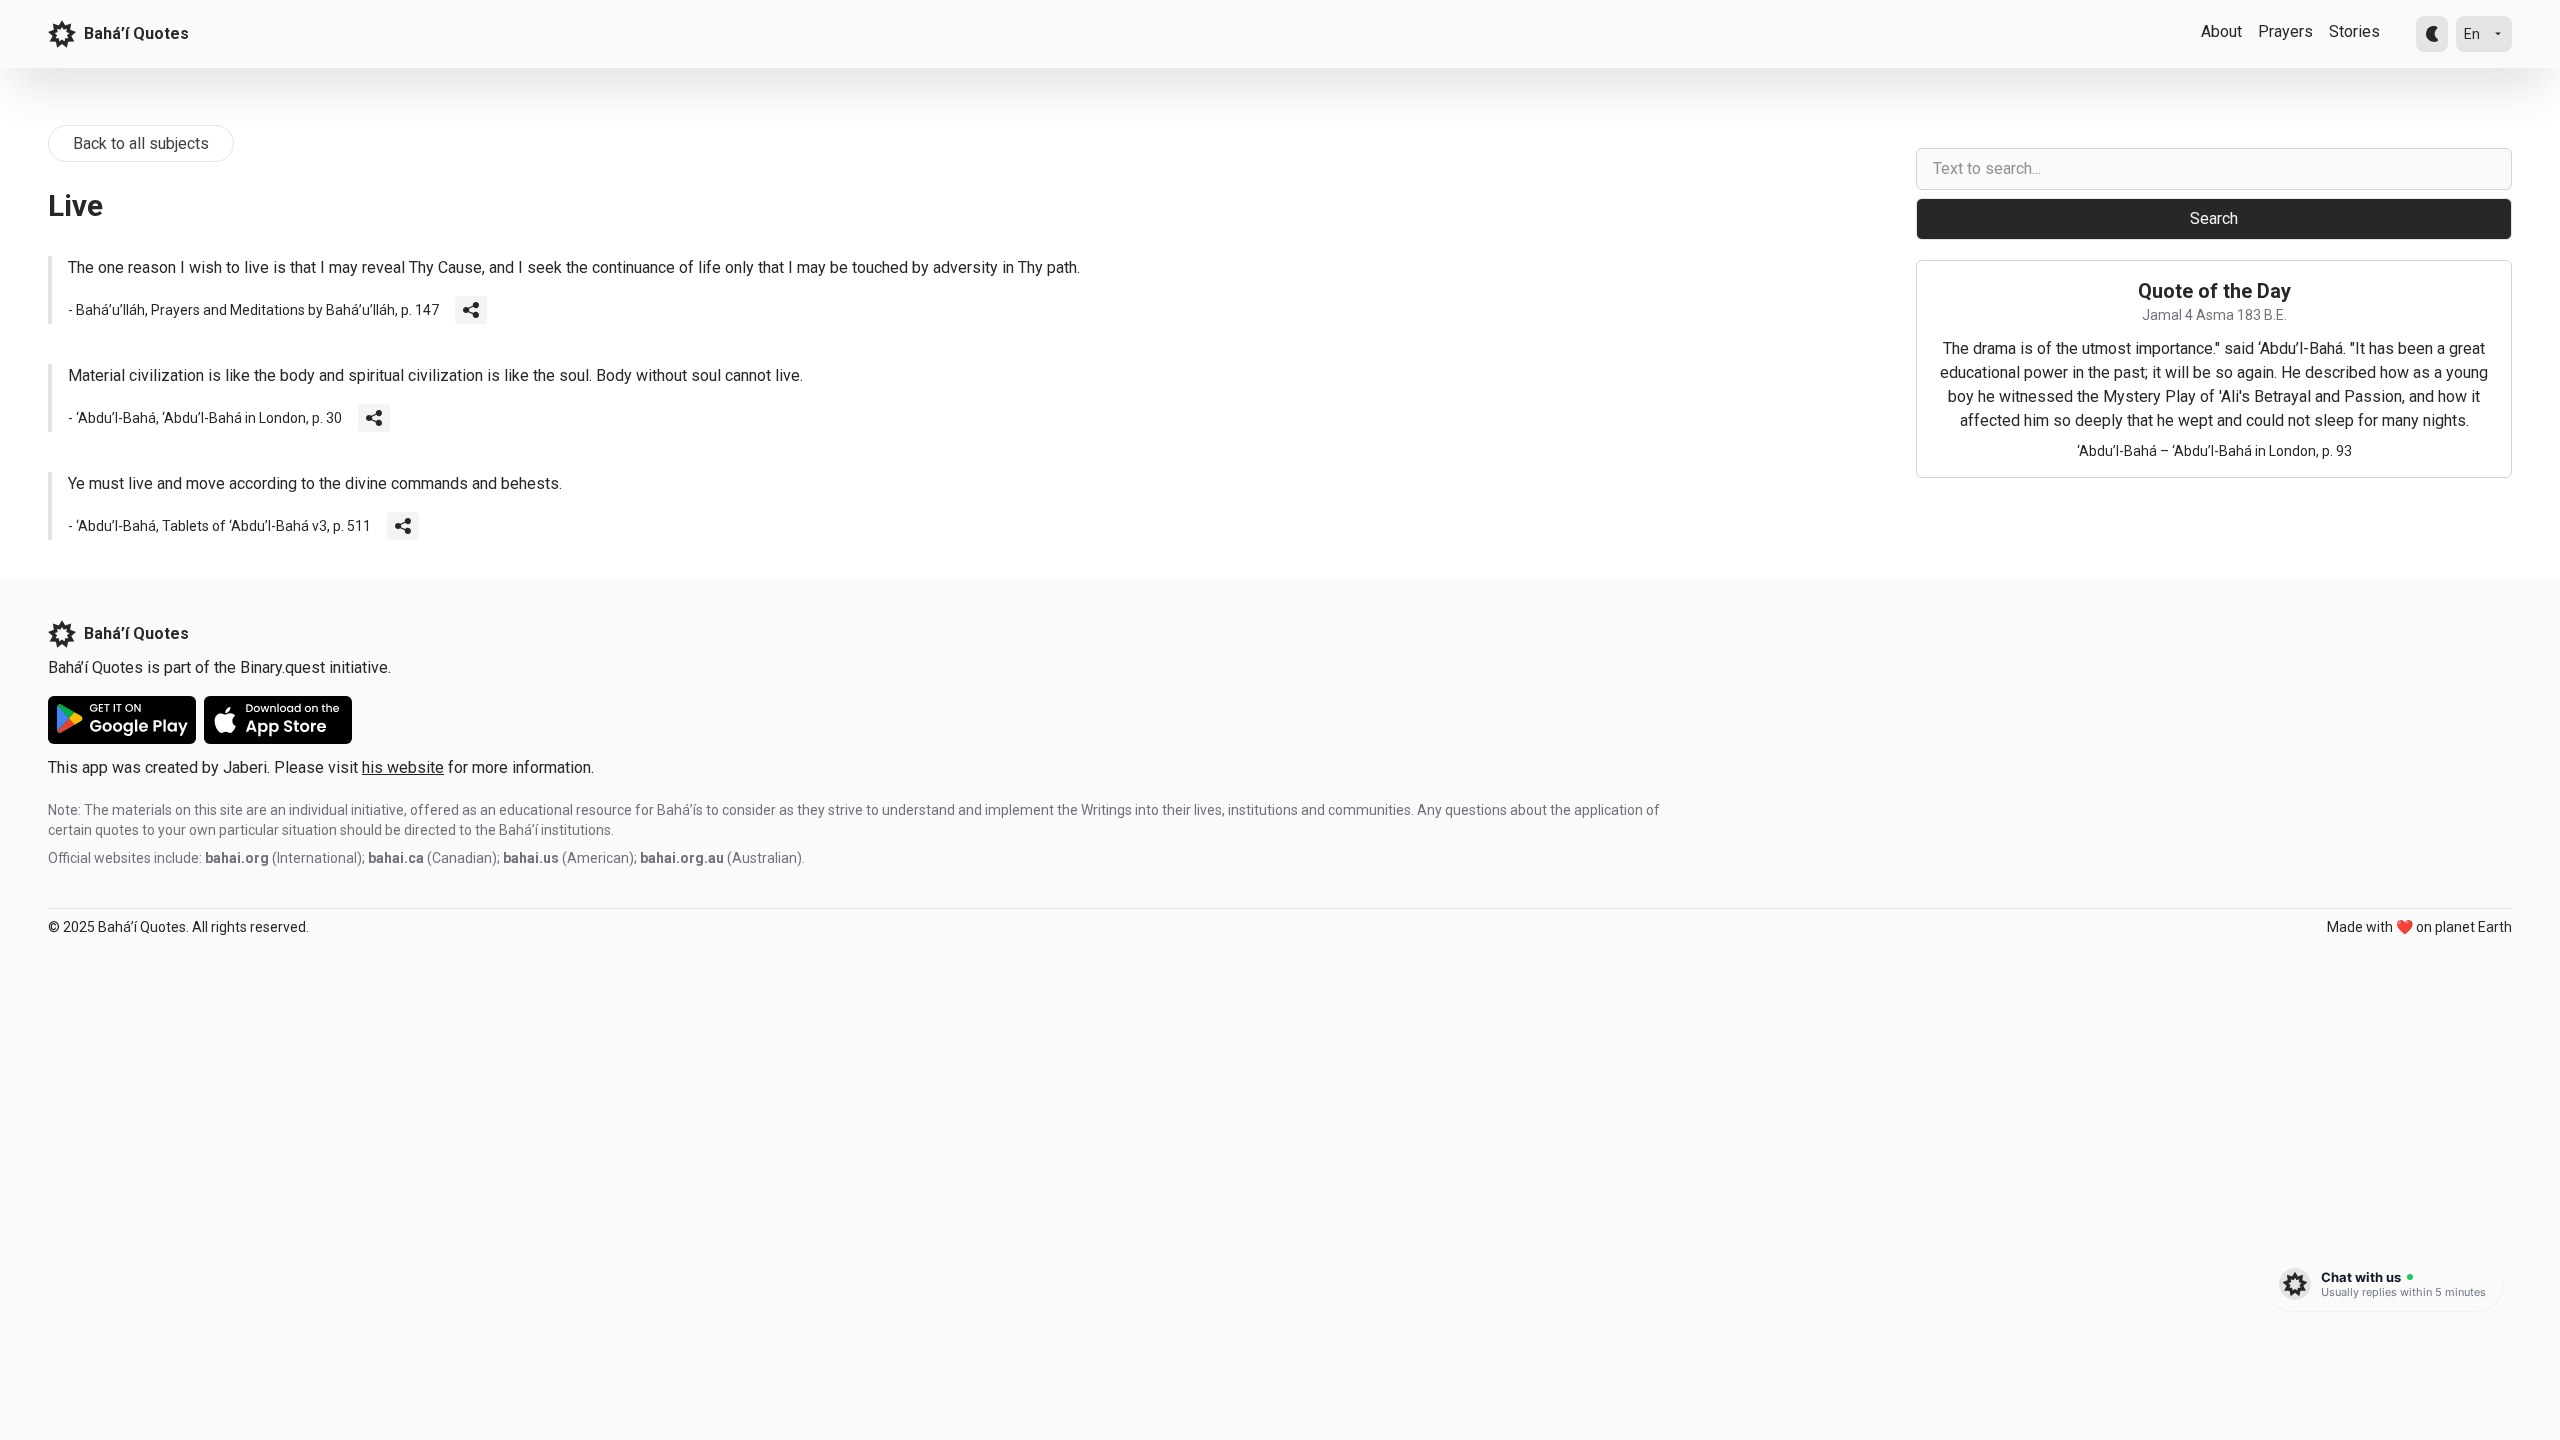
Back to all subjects (141, 143)
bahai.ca (396, 858)
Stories (2354, 31)
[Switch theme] (2432, 34)
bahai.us (531, 858)
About (2221, 31)
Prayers (2285, 31)
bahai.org (237, 858)
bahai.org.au (682, 858)
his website (403, 767)
